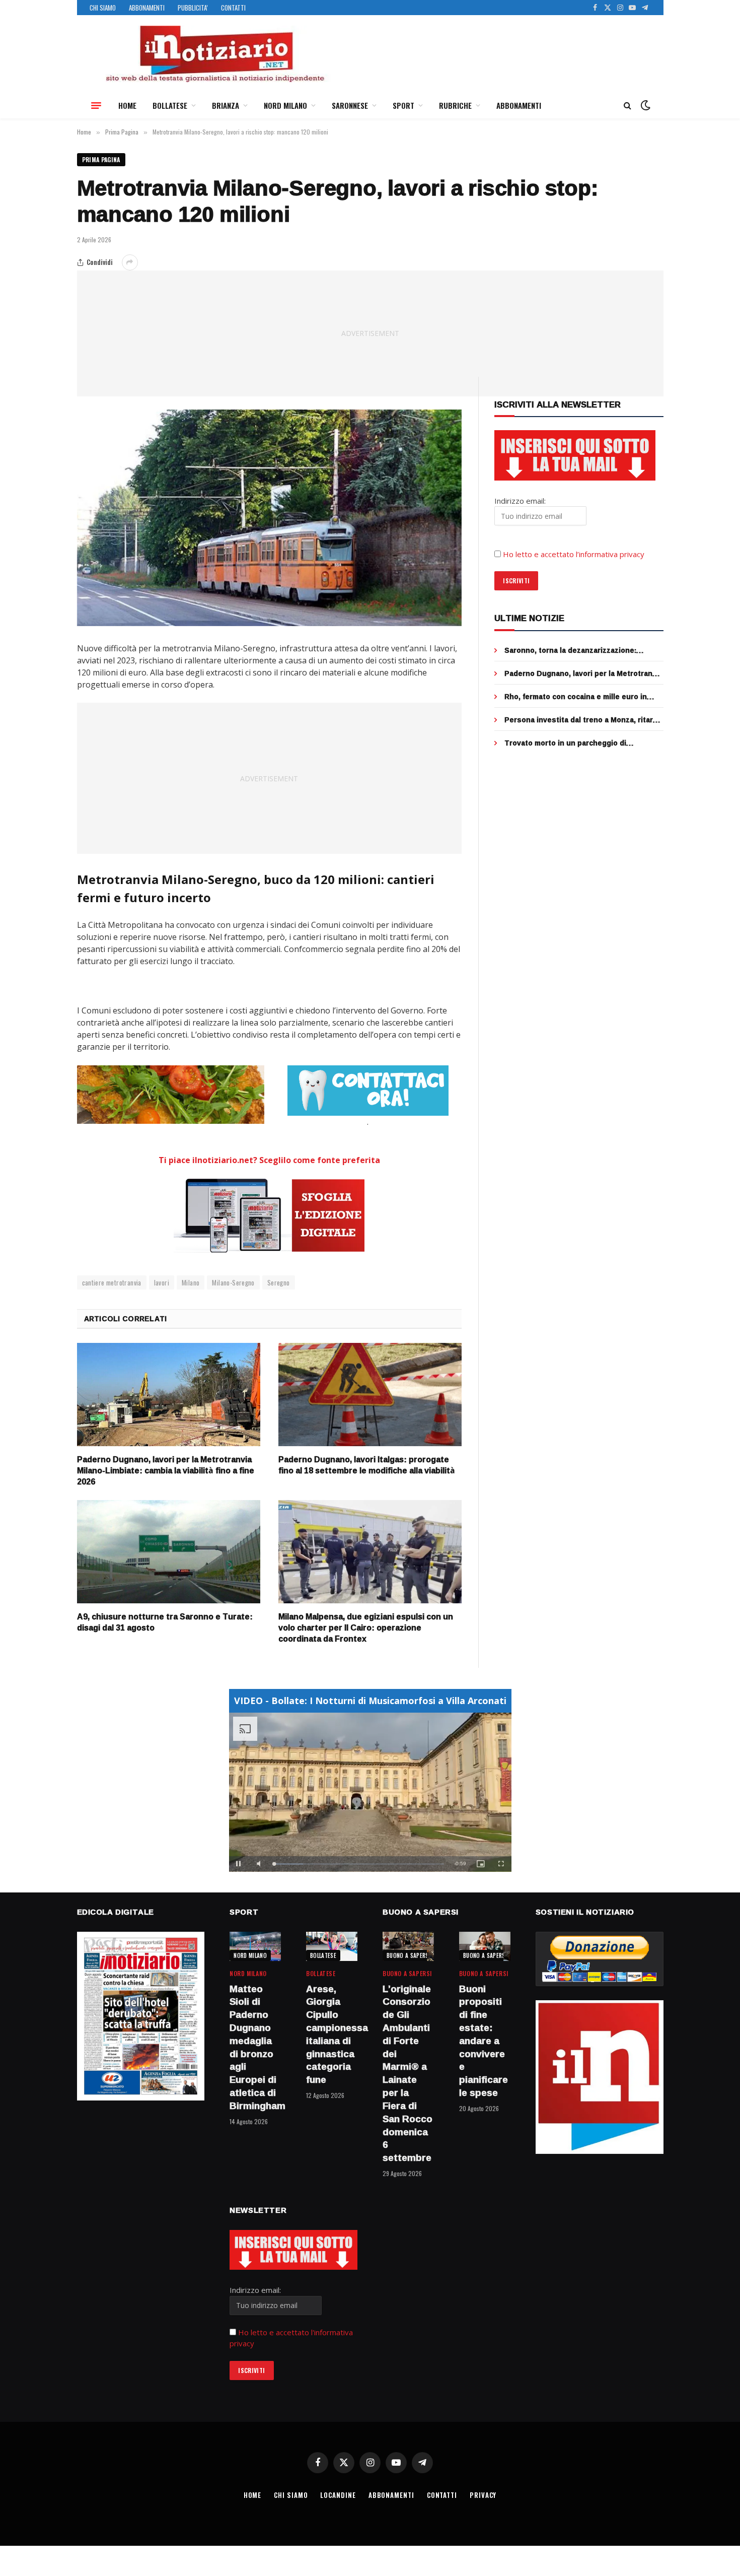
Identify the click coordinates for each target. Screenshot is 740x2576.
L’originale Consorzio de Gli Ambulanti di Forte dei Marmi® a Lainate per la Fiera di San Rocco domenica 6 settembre (408, 2074)
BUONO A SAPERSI (409, 1955)
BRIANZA (226, 105)
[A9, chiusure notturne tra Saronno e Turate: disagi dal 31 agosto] (169, 1552)
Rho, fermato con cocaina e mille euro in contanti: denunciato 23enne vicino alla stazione (576, 697)
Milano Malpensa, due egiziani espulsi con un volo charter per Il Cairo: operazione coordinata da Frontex (366, 1628)
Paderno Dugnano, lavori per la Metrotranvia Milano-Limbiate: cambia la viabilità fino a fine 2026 (166, 1471)
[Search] (627, 106)
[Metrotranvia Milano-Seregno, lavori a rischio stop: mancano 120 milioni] (270, 518)
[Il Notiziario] (214, 54)
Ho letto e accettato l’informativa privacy (574, 554)
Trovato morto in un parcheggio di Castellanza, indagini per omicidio (565, 743)
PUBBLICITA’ (193, 8)
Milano (191, 1282)
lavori (162, 1282)
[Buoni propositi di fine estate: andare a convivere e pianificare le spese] (485, 1946)
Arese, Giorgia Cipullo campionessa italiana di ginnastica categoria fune (332, 2035)
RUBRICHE (455, 105)
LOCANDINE (338, 2495)
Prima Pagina (101, 159)
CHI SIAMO (103, 8)
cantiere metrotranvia (112, 1282)
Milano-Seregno (233, 1282)
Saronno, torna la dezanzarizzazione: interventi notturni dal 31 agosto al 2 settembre (570, 650)
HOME (127, 105)
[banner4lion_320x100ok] (171, 1095)
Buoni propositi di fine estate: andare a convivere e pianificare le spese (484, 2041)
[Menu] (96, 105)
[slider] (359, 1864)
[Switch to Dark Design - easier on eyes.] (644, 105)
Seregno (279, 1282)
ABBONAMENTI (147, 8)
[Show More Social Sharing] (130, 262)
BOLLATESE (170, 105)
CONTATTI (233, 8)
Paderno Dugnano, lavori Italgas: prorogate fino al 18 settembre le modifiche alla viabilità (367, 1465)
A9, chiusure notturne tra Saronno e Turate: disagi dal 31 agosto (165, 1622)
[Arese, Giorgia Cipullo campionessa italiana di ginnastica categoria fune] (332, 1946)
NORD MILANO (285, 105)
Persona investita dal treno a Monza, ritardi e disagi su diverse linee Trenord (582, 720)
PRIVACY (483, 2495)
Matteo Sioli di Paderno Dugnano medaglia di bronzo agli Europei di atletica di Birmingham (255, 2048)
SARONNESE (350, 105)
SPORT (403, 105)
